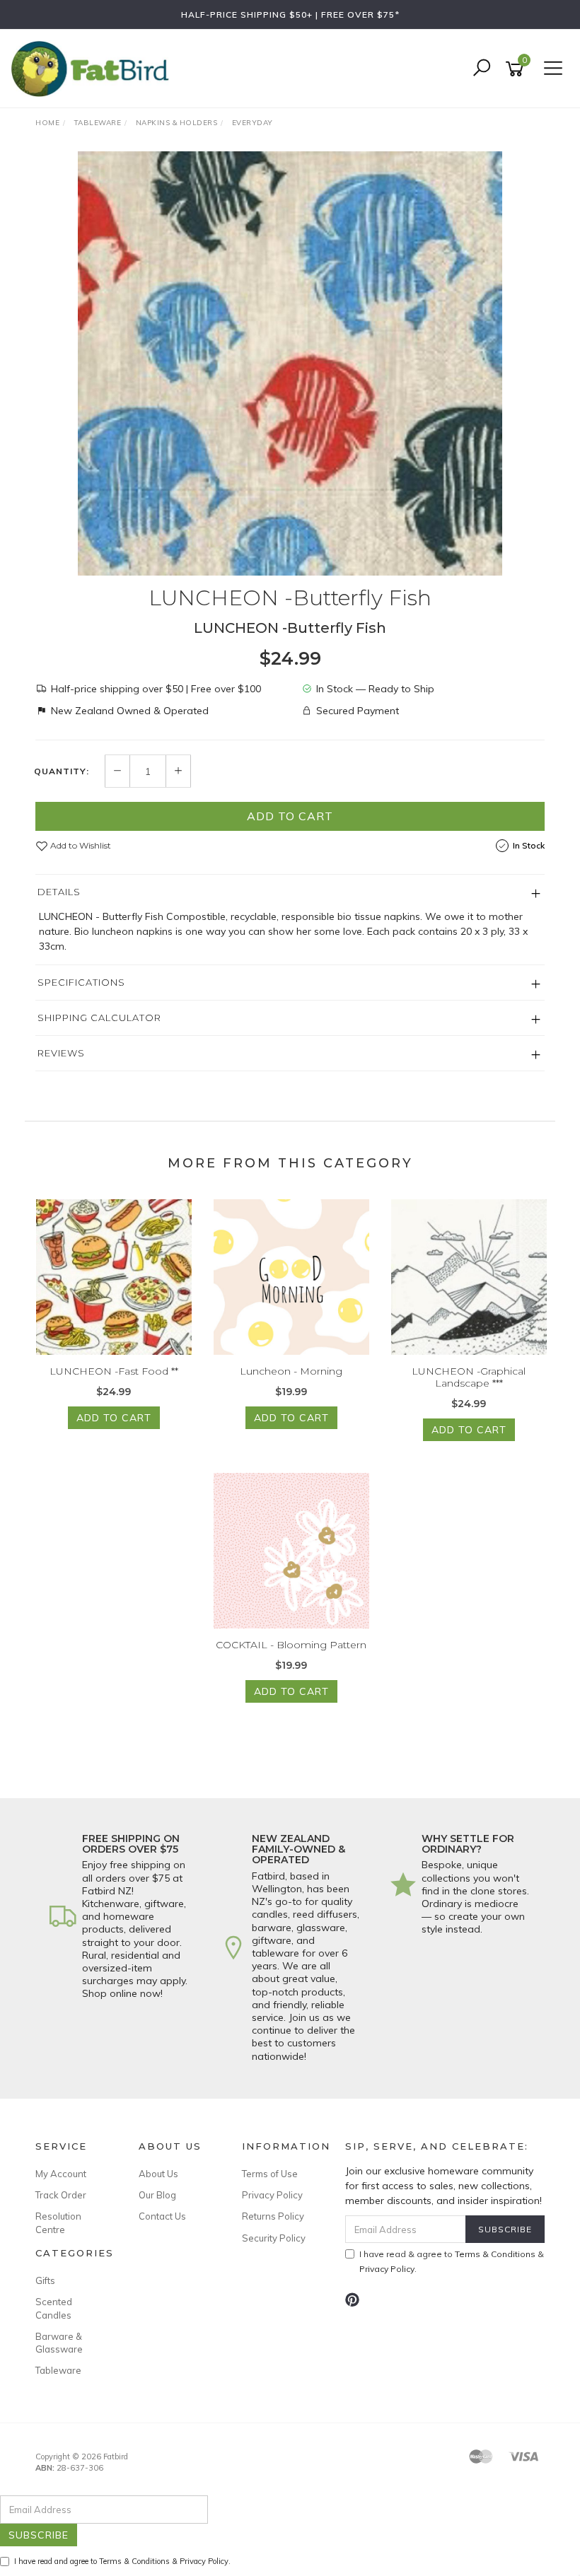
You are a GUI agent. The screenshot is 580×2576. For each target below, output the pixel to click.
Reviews (61, 1053)
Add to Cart (290, 816)
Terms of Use (270, 2174)
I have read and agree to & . (122, 2561)
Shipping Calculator (99, 1018)
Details (59, 892)
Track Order (61, 2195)
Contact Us (162, 2216)
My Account (61, 2174)
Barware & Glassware (59, 2343)
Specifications (81, 982)
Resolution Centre (58, 2222)
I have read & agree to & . (452, 2261)
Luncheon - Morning (291, 1371)
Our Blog (157, 2195)
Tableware (58, 2370)
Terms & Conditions (495, 2254)
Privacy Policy (272, 2195)
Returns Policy (273, 2216)
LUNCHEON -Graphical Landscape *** (469, 1377)
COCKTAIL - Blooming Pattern (291, 1645)
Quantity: (62, 771)
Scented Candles (54, 2308)
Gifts (45, 2280)
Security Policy (274, 2238)
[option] (290, 363)
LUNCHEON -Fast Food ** (114, 1371)
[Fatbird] (93, 68)
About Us (158, 2174)
